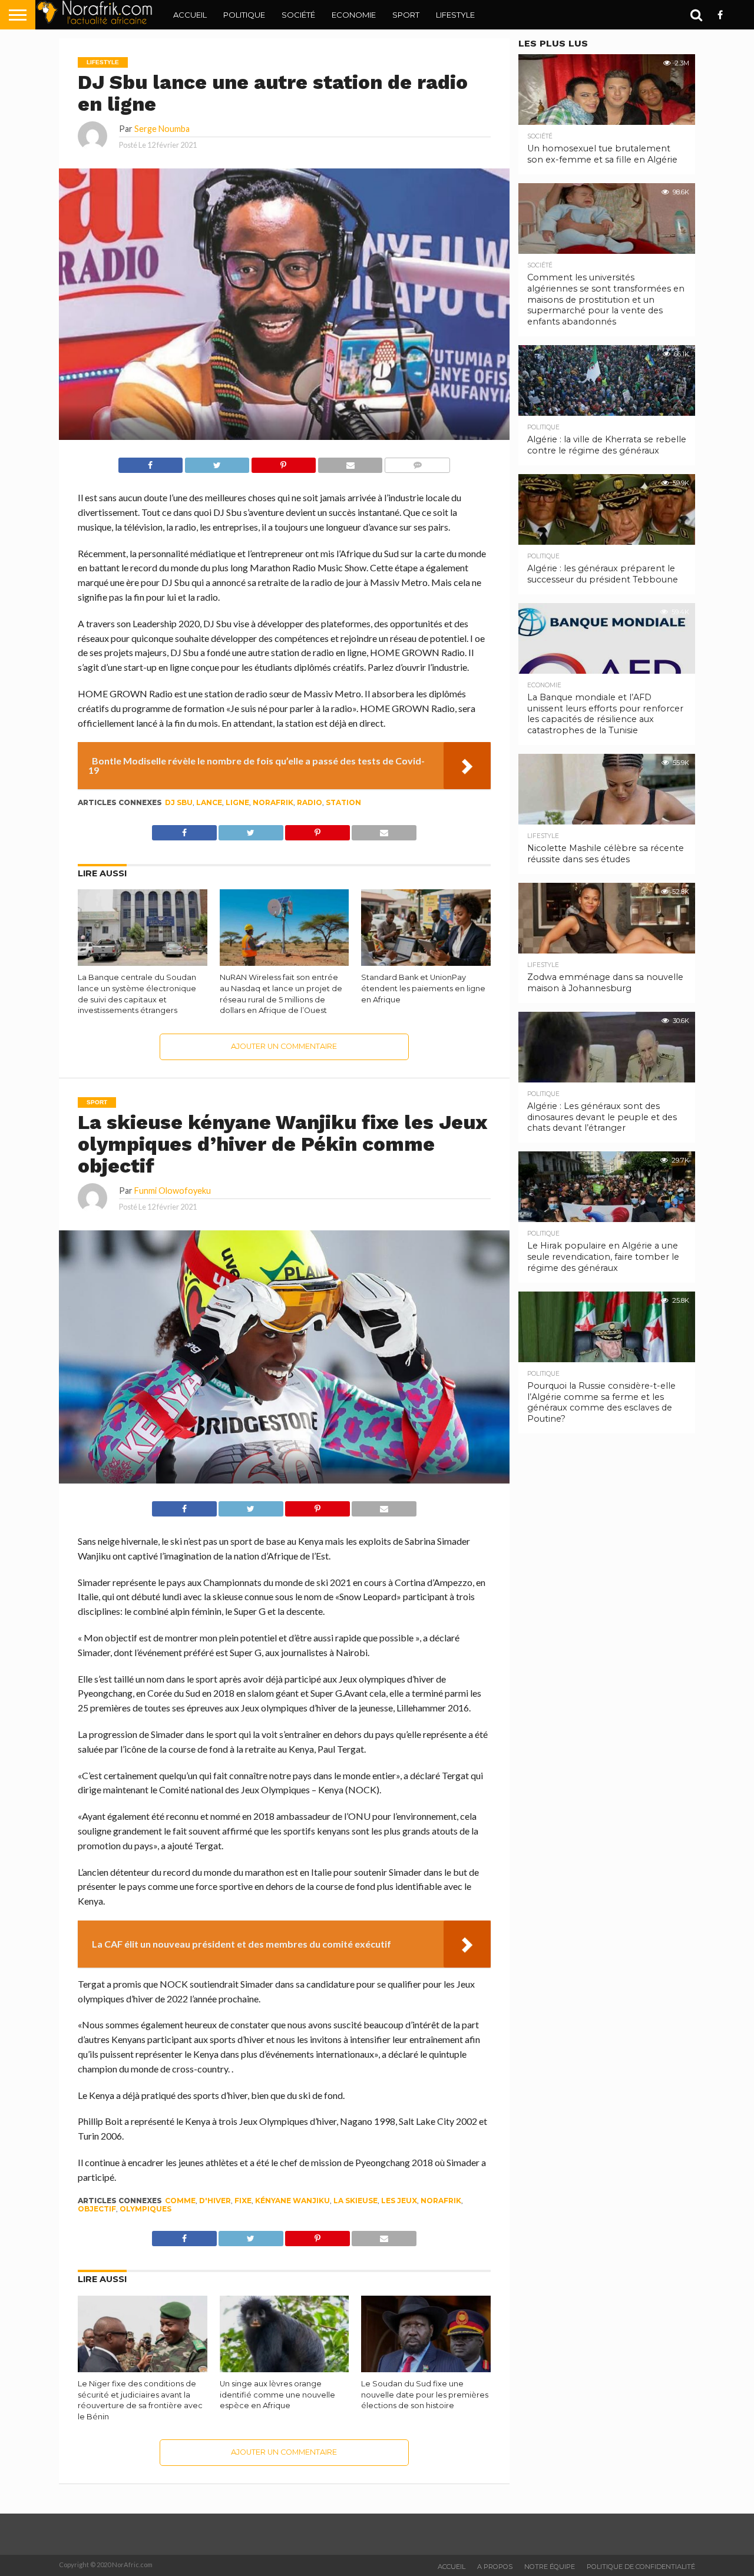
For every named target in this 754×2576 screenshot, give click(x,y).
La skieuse (355, 2201)
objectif (97, 2209)
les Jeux (399, 2201)
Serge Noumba (162, 129)
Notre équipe (550, 2567)
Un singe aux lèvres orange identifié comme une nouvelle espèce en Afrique (277, 2395)
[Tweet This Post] (217, 462)
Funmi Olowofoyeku (173, 1191)
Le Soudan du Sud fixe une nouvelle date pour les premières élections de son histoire (425, 2395)
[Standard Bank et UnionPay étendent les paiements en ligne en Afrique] (426, 963)
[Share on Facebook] (151, 462)
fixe (243, 2201)
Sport (406, 15)
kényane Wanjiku (292, 2201)
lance (209, 802)
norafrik (273, 802)
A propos (495, 2567)
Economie (354, 15)
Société (298, 15)
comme (180, 2201)
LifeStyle (455, 15)
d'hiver (215, 2201)
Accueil (190, 15)
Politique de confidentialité (641, 2567)
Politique (244, 15)
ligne (237, 802)
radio (310, 802)
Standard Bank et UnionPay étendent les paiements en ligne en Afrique (423, 988)
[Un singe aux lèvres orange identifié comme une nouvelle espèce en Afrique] (285, 2370)
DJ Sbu (179, 802)
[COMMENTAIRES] (417, 462)
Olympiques (145, 2209)
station (343, 802)
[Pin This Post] (283, 462)
